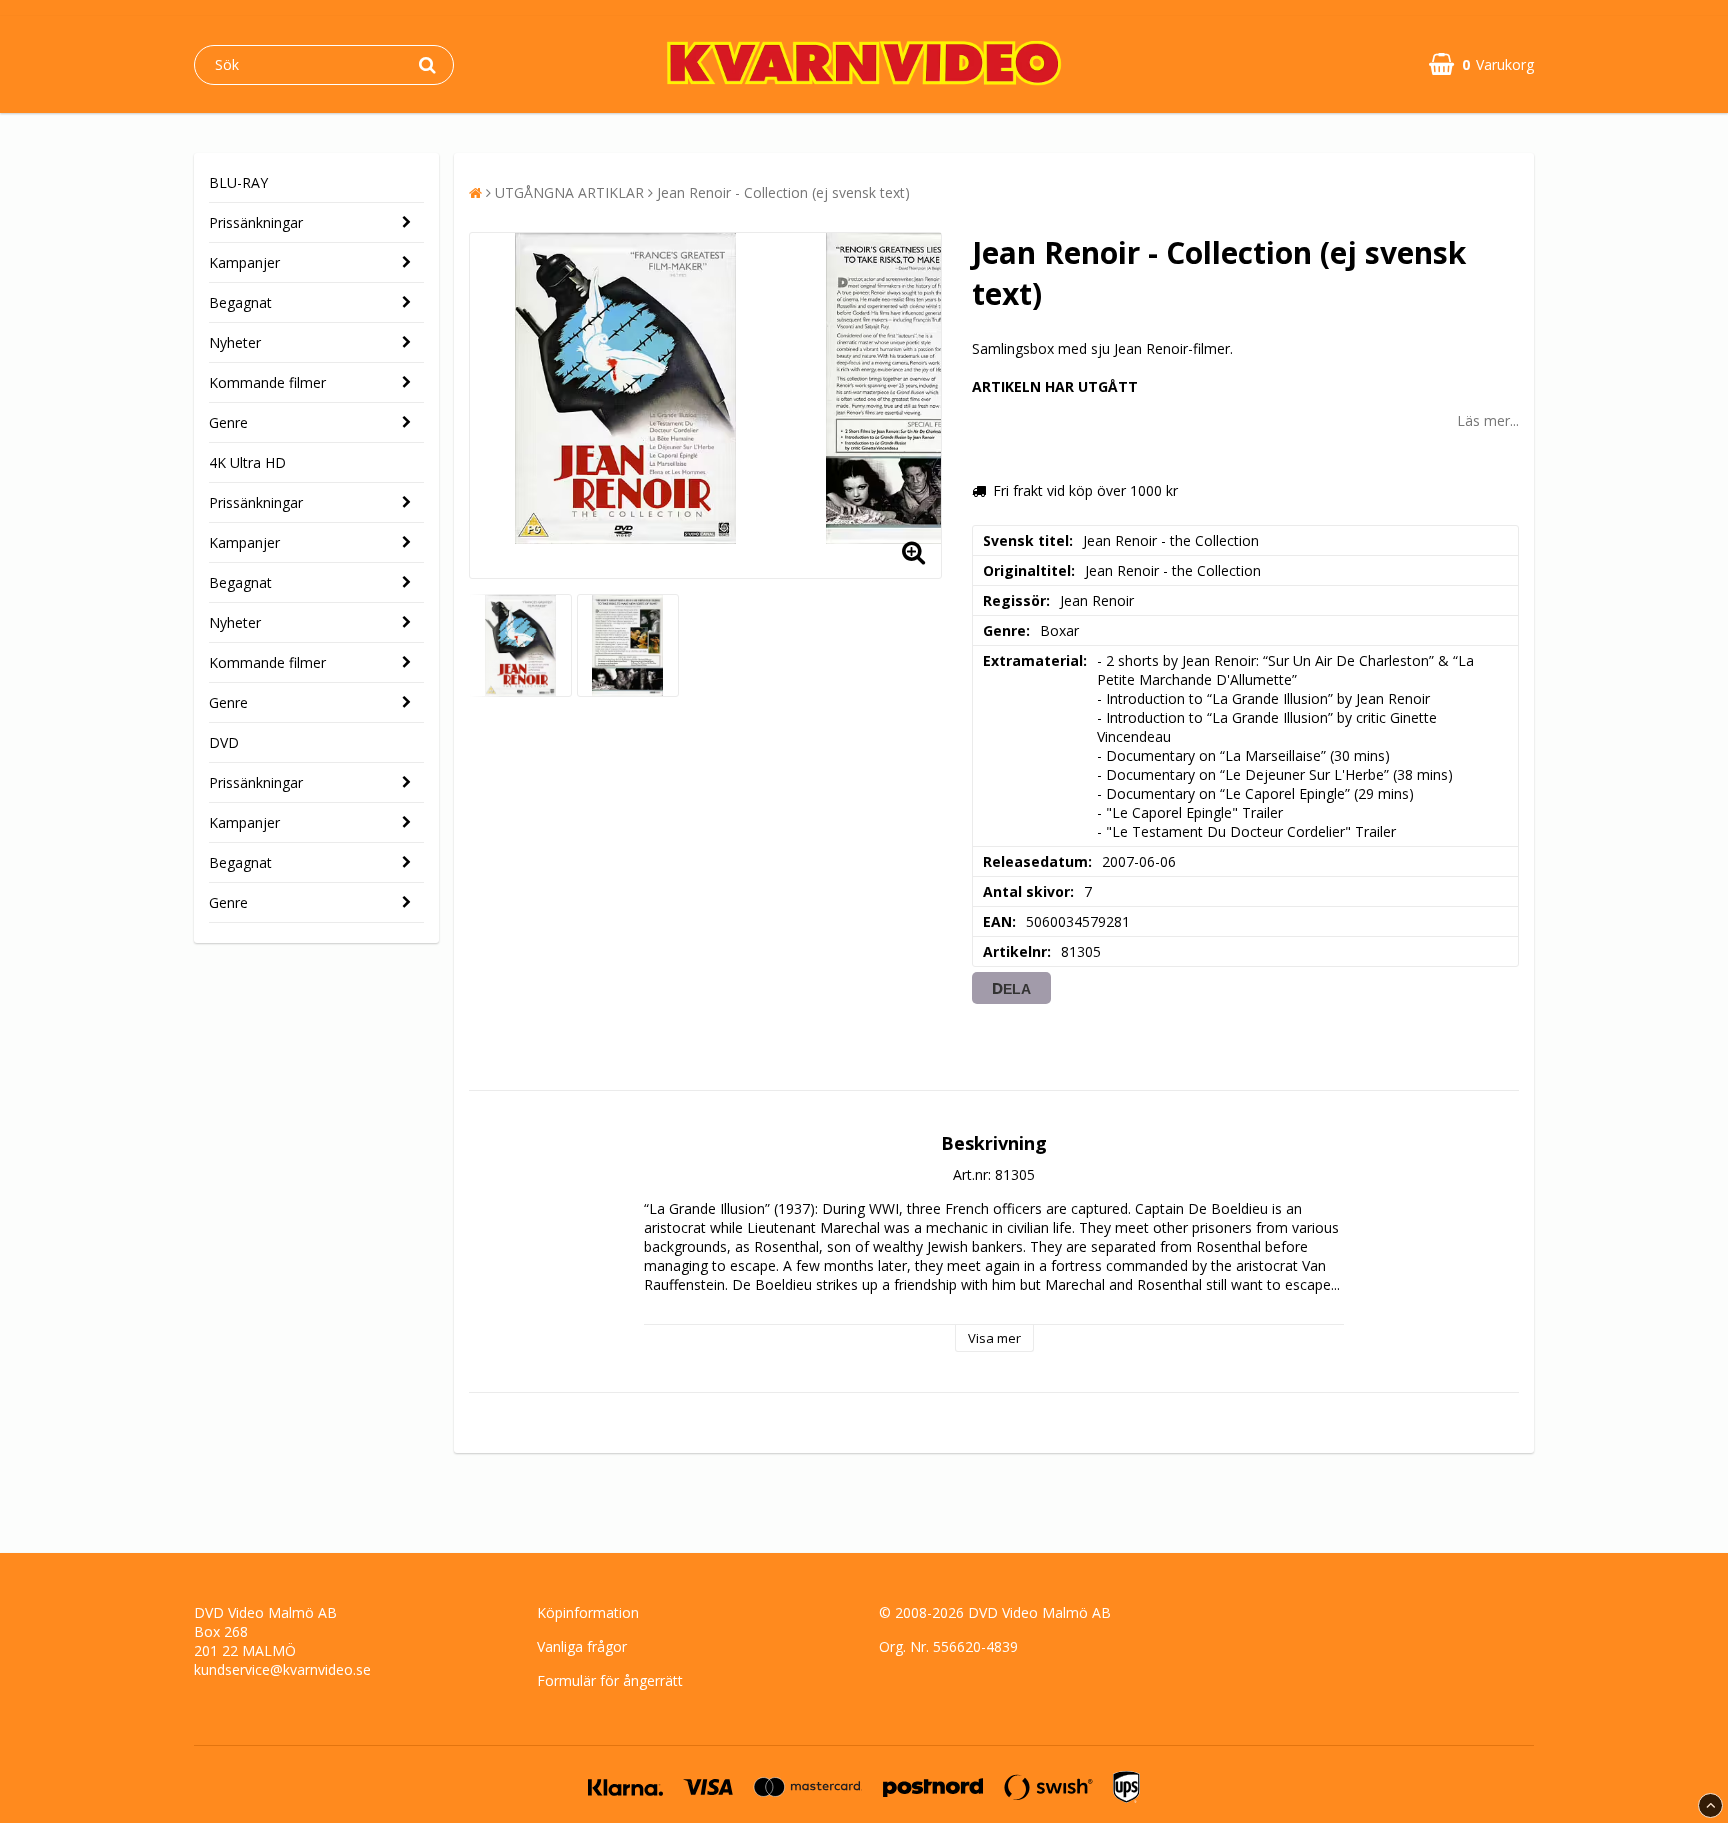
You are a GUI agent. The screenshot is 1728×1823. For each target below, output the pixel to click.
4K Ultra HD (247, 462)
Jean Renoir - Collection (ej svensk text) (783, 192)
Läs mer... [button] (1488, 420)
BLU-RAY (238, 182)
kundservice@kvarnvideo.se (282, 1669)
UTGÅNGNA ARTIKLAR (569, 192)
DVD (224, 742)
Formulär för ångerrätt (610, 1680)
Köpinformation (588, 1612)
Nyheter (235, 342)
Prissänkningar (256, 222)
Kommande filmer (267, 382)
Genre (228, 422)
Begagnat (240, 302)
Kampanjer (244, 262)
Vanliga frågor (582, 1646)
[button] (1481, 64)
